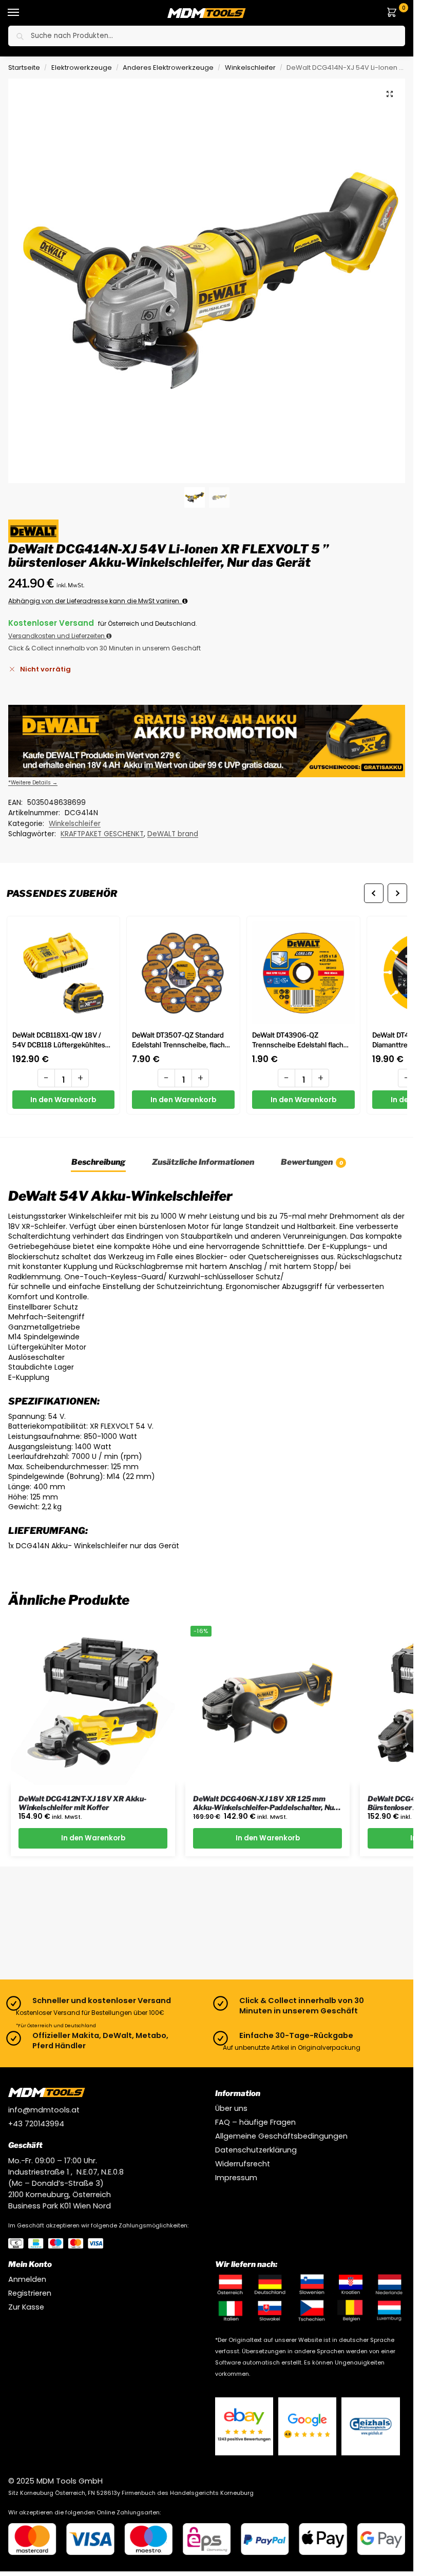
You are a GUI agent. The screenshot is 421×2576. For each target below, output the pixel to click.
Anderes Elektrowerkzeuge (168, 68)
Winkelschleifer (250, 68)
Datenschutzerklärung (256, 2150)
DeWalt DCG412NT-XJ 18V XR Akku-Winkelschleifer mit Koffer (82, 1803)
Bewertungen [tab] (312, 1162)
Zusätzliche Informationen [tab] (203, 1162)
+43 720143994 (36, 2124)
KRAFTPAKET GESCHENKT (102, 834)
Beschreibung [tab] (98, 1162)
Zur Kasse (26, 2307)
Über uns (231, 2108)
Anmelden (27, 2279)
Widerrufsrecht (243, 2164)
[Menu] (23, 13)
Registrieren (30, 2293)
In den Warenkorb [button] (93, 1838)
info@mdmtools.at (44, 2110)
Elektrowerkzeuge (82, 68)
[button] (394, 13)
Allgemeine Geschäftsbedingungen (281, 2136)
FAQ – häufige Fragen (255, 2122)
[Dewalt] (33, 531)
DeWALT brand (173, 834)
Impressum (236, 2178)
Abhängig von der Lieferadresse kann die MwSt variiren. (95, 601)
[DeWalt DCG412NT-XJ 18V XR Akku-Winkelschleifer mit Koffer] (93, 1703)
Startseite (24, 68)
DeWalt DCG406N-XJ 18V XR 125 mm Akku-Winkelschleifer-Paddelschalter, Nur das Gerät (265, 1803)
